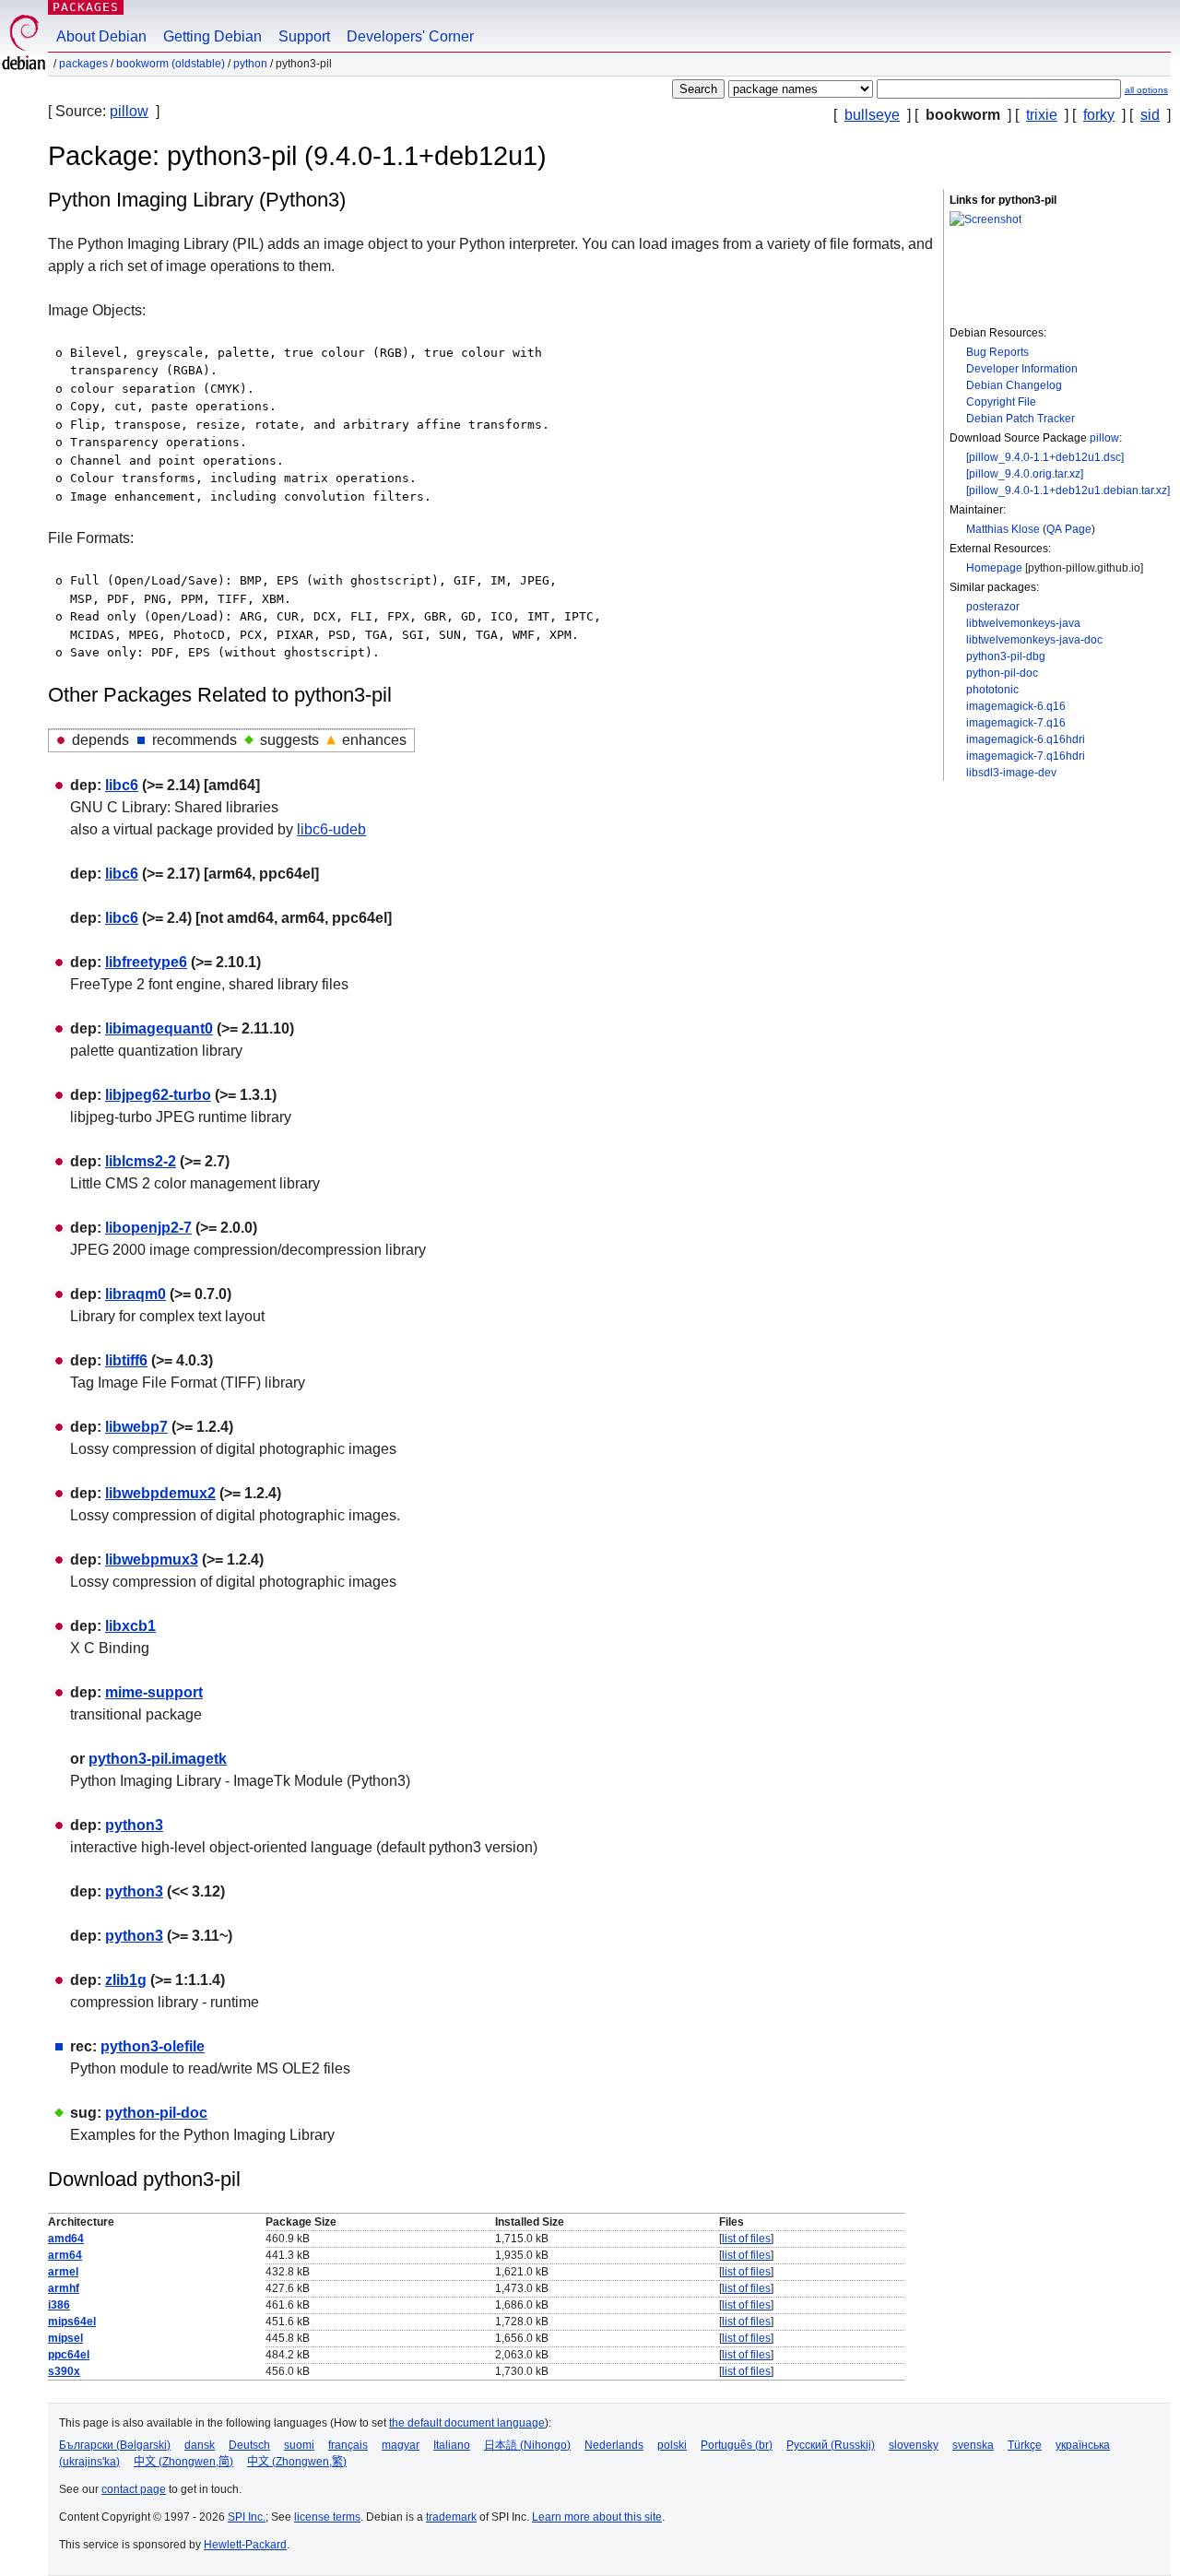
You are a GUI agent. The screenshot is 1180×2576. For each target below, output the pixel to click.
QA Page (1069, 529)
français (348, 2445)
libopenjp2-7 (148, 1228)
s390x (64, 2371)
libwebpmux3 (152, 1560)
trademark (451, 2517)
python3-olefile (153, 2046)
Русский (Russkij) (831, 2445)
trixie (1042, 115)
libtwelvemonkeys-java (1023, 623)
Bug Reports (997, 352)
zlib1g (126, 1980)
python (250, 64)
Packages (86, 7)
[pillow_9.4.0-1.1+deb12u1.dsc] (1045, 457)
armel (63, 2272)
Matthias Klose (1003, 529)
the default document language (467, 2423)
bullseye (872, 115)
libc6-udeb (331, 829)
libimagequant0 (159, 1028)
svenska (973, 2445)
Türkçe (1025, 2445)
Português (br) (737, 2445)
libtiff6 (126, 1360)
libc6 (122, 785)
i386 (59, 2305)
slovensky (914, 2445)
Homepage (994, 568)
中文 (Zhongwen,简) (183, 2462)
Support (304, 36)
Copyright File (1001, 402)
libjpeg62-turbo (158, 1095)
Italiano (452, 2445)
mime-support (154, 1692)
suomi (299, 2445)
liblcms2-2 (141, 1161)
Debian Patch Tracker (1021, 419)
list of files (746, 2239)
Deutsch (249, 2445)
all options (1146, 90)
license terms (327, 2517)
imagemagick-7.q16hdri (1026, 756)
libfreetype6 (146, 962)
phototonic (992, 690)
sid (1150, 115)
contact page (134, 2489)
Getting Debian (212, 36)
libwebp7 (136, 1427)
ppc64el (69, 2355)
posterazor (993, 607)
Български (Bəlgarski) (115, 2445)
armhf (64, 2288)
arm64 (65, 2255)
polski (672, 2445)
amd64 (66, 2239)
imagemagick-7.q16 (1016, 723)
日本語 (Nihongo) (527, 2445)
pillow (129, 111)
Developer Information (1022, 369)
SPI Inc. (247, 2517)
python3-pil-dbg (1006, 656)
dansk (200, 2445)
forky (1099, 115)
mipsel (65, 2338)
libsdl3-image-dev (1011, 773)
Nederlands (614, 2445)
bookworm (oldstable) (171, 64)
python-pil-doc (1002, 673)
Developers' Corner (410, 36)
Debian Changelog (1014, 385)
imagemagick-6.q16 (1016, 706)
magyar (401, 2445)
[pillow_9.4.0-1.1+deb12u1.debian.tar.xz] (1068, 490)
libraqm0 (136, 1294)
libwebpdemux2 (160, 1493)
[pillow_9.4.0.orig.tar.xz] (1025, 474)
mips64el (72, 2322)
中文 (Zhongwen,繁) (297, 2462)
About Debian (101, 36)
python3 (134, 1825)
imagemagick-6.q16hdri (1026, 739)
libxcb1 (130, 1626)
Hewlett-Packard (245, 2545)
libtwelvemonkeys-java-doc (1034, 640)
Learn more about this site (597, 2517)
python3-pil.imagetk (158, 1759)
